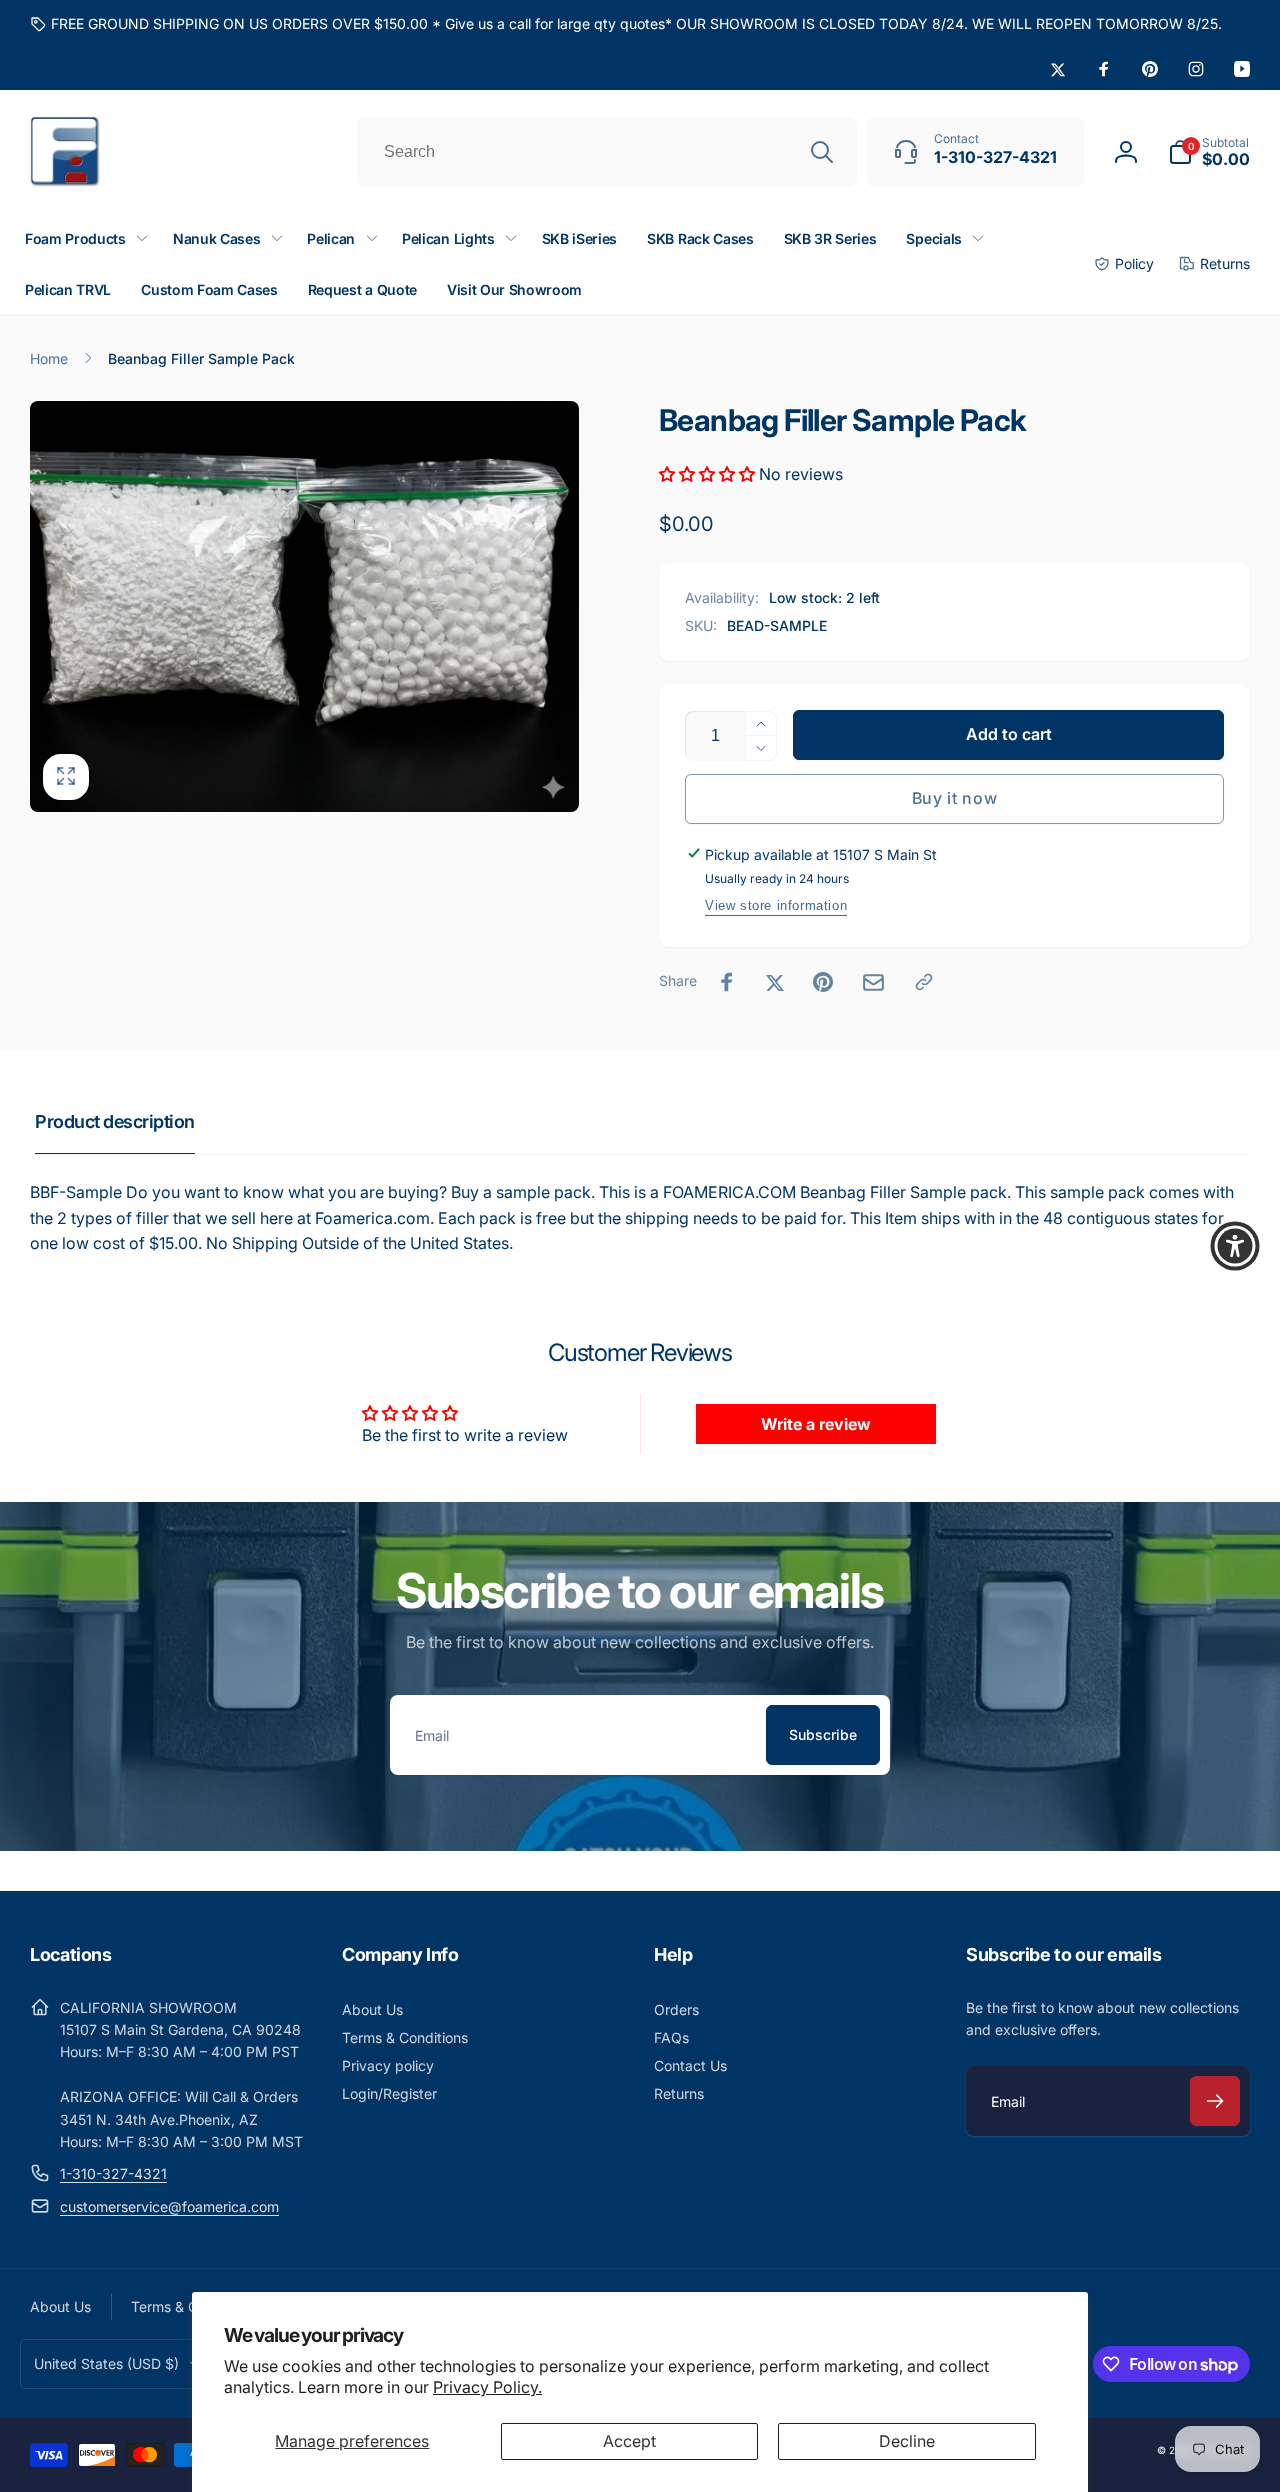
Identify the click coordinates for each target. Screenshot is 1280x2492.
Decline (907, 2441)
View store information (776, 905)
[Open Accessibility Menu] (1235, 1246)
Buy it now (955, 798)
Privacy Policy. (487, 2387)
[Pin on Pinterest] (823, 982)
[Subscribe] (1215, 2101)
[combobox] (607, 152)
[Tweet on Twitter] (775, 982)
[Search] (822, 152)
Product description (115, 1121)
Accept (629, 2441)
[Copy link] (924, 982)
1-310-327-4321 (113, 2173)
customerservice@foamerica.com (169, 2206)
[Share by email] (873, 982)
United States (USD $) (106, 2363)
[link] (626, 24)
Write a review (816, 1424)
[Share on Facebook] (727, 982)
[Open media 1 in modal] (304, 607)
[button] (1209, 152)
